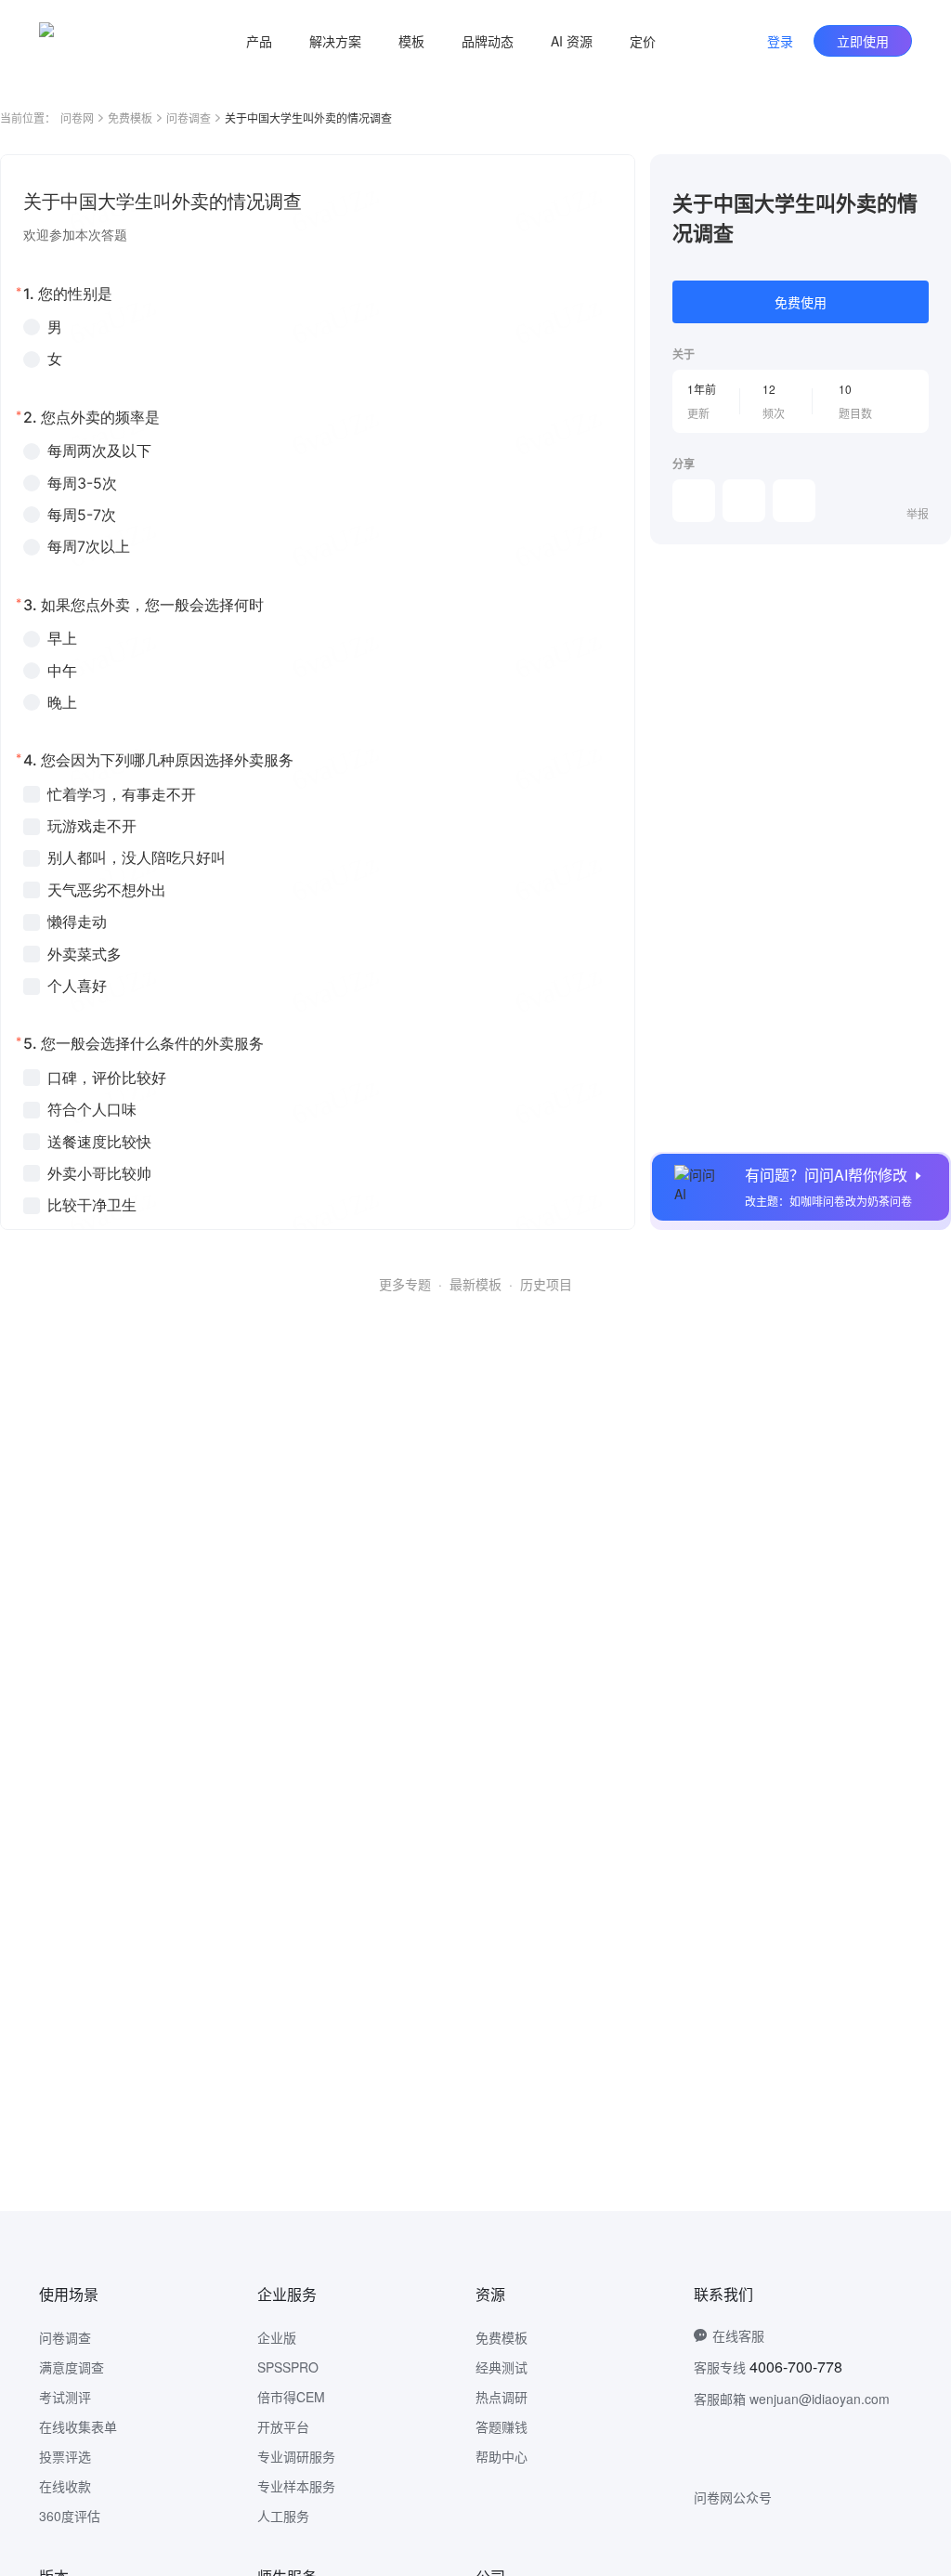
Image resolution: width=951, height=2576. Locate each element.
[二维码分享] (794, 501)
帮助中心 (502, 2456)
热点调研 (502, 2397)
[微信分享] (694, 501)
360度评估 (70, 2516)
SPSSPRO (288, 2367)
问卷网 (77, 118)
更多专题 (405, 1284)
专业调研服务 (296, 2456)
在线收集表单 (78, 2426)
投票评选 (65, 2456)
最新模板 (475, 1284)
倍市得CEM (291, 2397)
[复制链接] (744, 501)
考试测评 (65, 2397)
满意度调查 (72, 2367)
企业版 (277, 2337)
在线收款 (65, 2486)
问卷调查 (189, 118)
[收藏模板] (929, 177)
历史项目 (546, 1284)
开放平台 (283, 2426)
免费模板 (130, 118)
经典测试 (502, 2367)
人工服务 (283, 2516)
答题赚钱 (502, 2426)
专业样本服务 (296, 2486)
